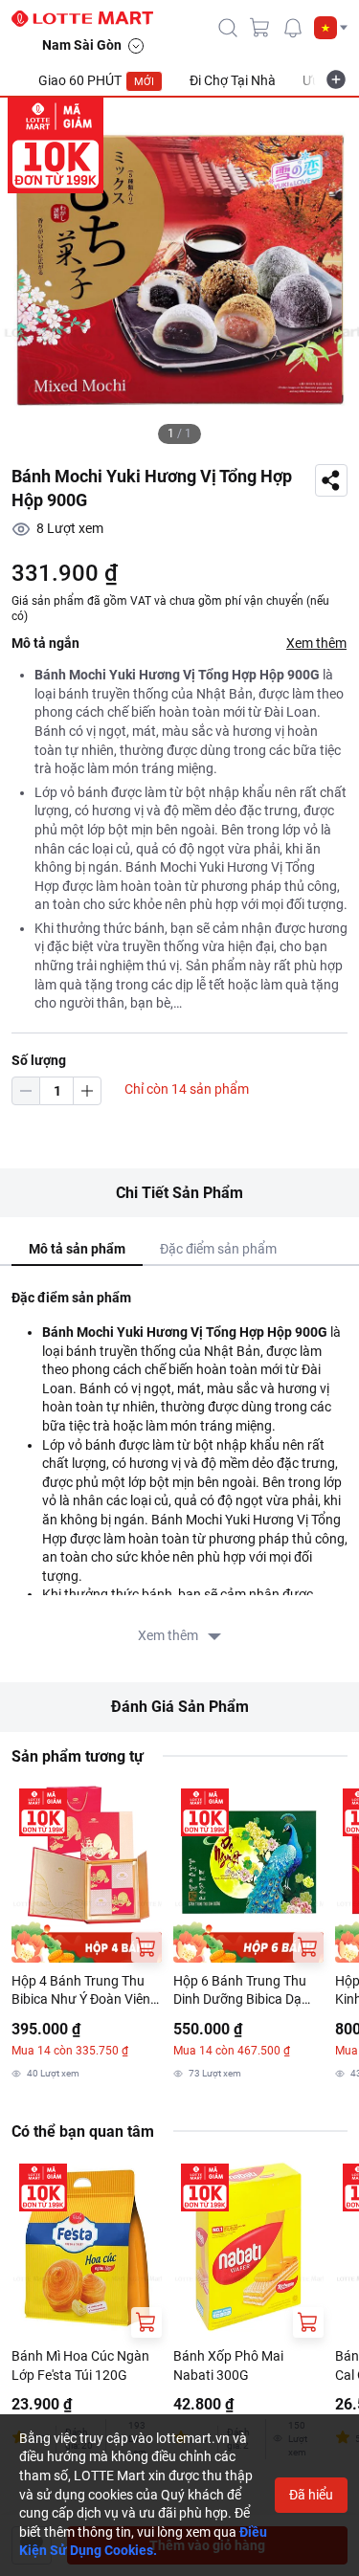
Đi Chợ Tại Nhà (233, 80)
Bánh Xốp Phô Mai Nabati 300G (228, 2365)
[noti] (293, 28)
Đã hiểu (311, 2495)
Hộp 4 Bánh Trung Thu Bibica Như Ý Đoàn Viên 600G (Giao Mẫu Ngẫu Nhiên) (81, 1991)
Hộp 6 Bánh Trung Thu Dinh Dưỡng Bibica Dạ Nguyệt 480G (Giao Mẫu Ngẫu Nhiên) (245, 1991)
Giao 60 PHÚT (96, 80)
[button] (331, 28)
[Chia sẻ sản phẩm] (331, 480)
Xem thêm (316, 643)
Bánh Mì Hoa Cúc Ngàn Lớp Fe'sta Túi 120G (80, 2365)
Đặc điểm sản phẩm (218, 1249)
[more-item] (336, 79)
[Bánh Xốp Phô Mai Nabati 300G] (248, 2247)
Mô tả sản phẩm (77, 1249)
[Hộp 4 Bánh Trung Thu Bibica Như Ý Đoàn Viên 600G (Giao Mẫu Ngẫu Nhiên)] (87, 1872)
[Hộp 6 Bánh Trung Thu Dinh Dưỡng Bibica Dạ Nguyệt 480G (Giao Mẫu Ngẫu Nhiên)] (248, 1872)
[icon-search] (228, 28)
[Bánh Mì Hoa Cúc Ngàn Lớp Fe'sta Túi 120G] (87, 2247)
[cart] (260, 28)
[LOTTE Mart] (90, 19)
